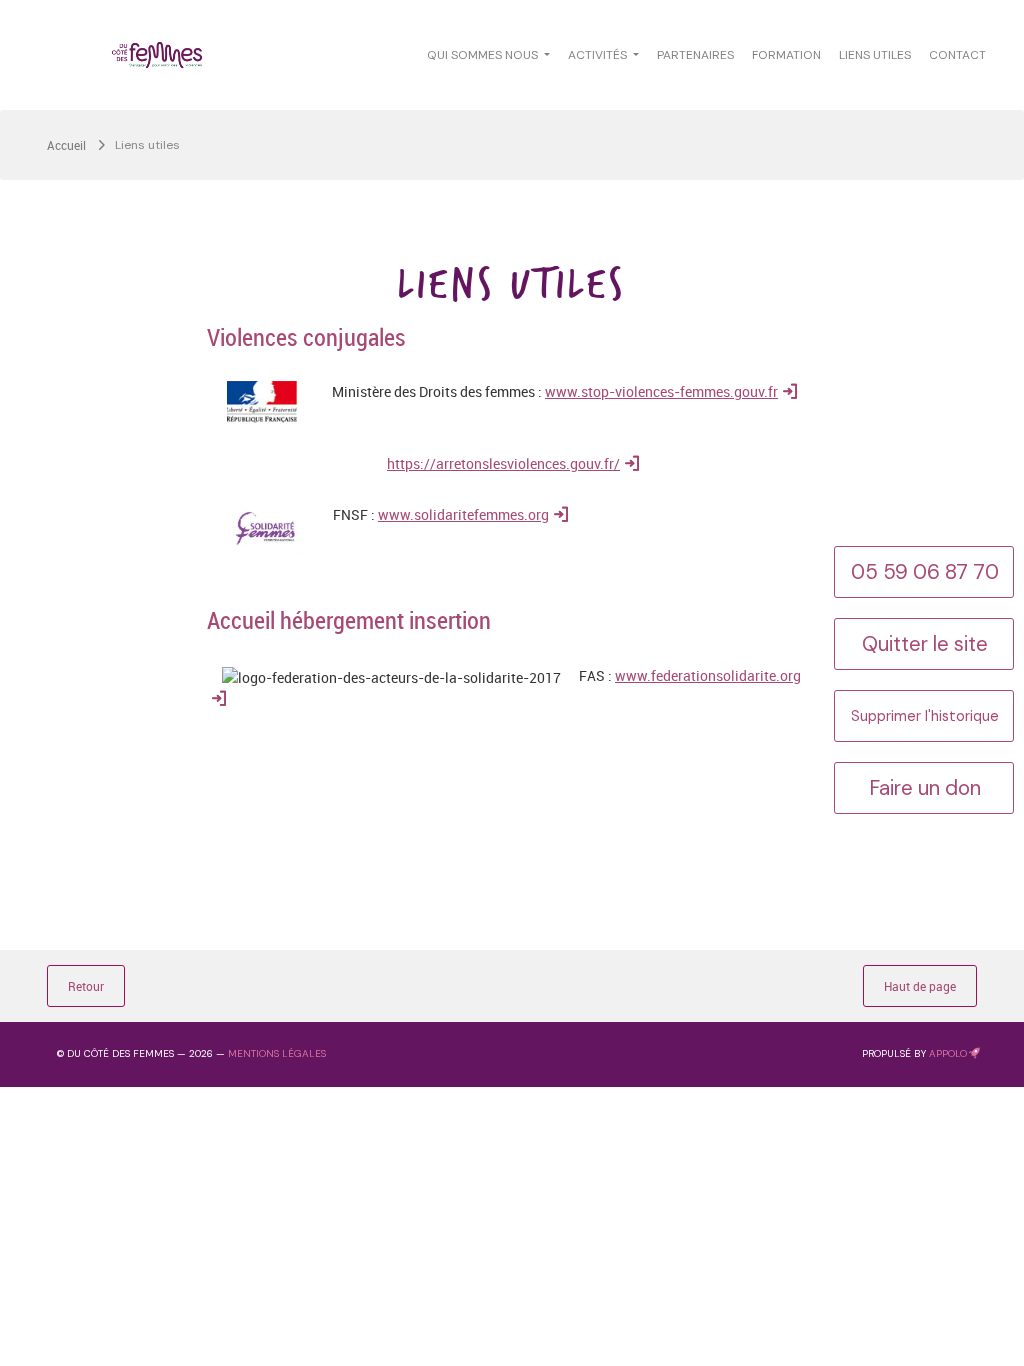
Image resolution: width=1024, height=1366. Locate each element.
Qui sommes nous (484, 55)
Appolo (948, 1053)
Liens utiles (875, 55)
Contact (957, 55)
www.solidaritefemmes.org (463, 514)
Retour (86, 986)
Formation (786, 55)
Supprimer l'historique (925, 716)
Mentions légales (277, 1053)
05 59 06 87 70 (925, 572)
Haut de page (920, 986)
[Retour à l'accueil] (157, 55)
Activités (599, 55)
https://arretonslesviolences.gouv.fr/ (503, 463)
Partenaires (695, 55)
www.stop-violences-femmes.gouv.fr (661, 391)
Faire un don (925, 788)
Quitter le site (925, 644)
